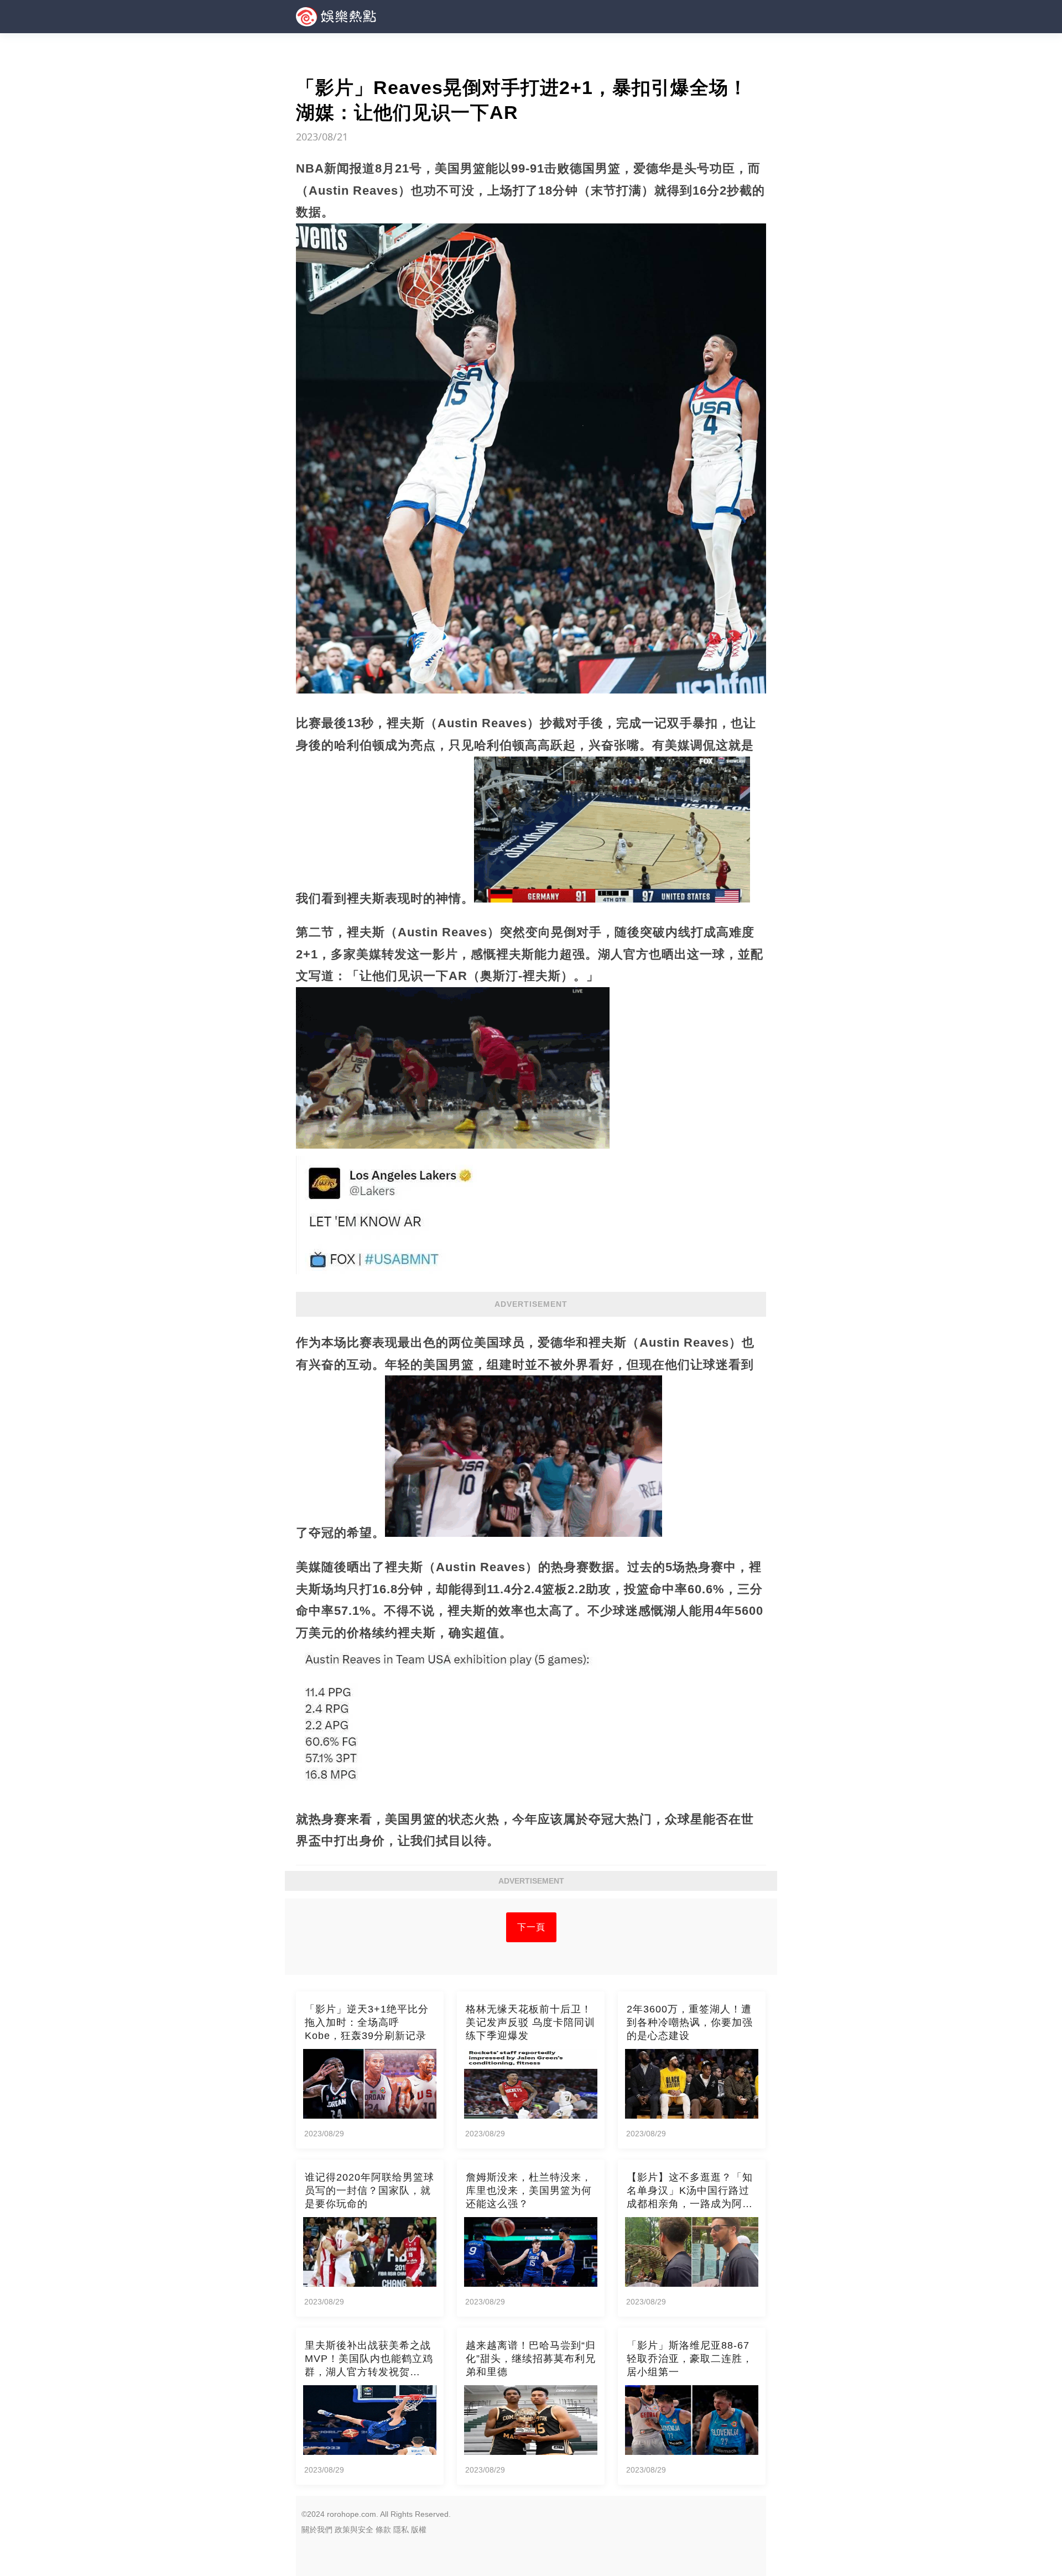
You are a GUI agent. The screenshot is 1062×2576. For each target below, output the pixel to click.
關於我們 (317, 2530)
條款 (383, 2530)
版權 (419, 2530)
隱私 (401, 2530)
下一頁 (531, 1927)
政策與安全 (354, 2530)
